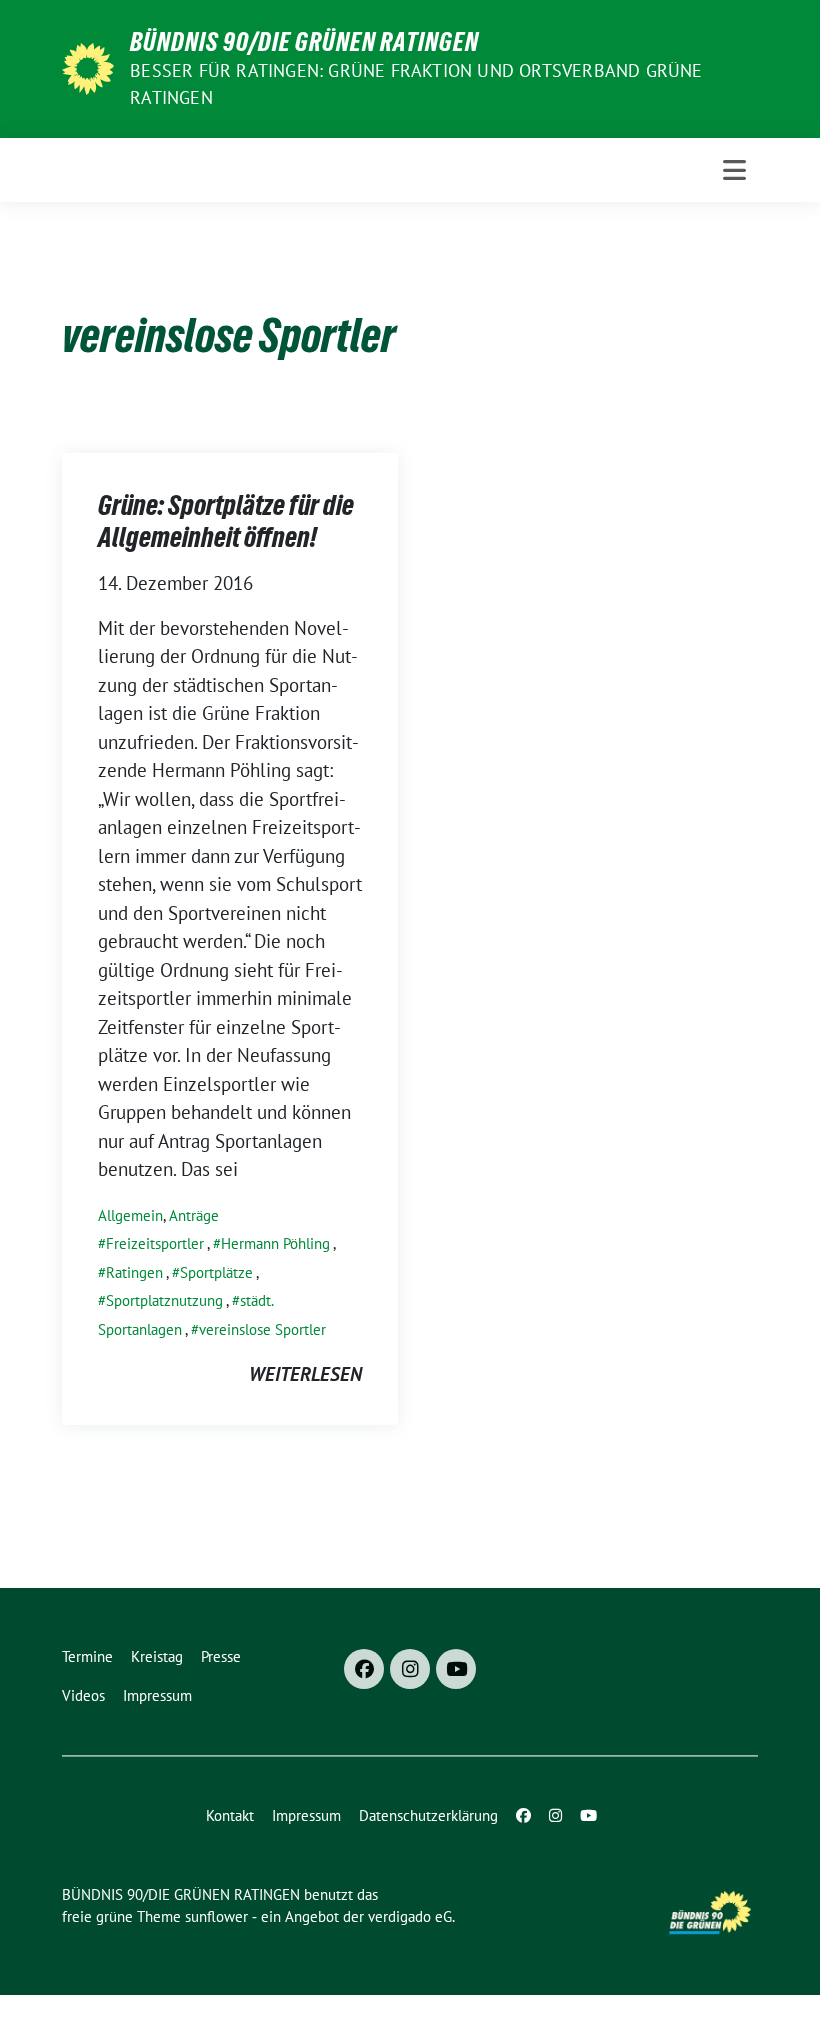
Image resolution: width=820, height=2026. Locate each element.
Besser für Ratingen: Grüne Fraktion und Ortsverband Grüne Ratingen (416, 84)
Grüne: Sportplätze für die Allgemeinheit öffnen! (226, 521)
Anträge (194, 1215)
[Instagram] (410, 1669)
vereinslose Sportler (262, 1329)
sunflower (216, 1916)
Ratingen (134, 1272)
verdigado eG (410, 1916)
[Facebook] (364, 1669)
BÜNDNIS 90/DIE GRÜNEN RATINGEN (304, 42)
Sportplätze (216, 1272)
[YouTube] (456, 1669)
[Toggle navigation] (734, 170)
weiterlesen (305, 1374)
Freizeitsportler (155, 1243)
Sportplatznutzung (164, 1300)
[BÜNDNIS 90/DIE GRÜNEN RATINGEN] (88, 67)
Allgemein (130, 1215)
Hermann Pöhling (275, 1243)
